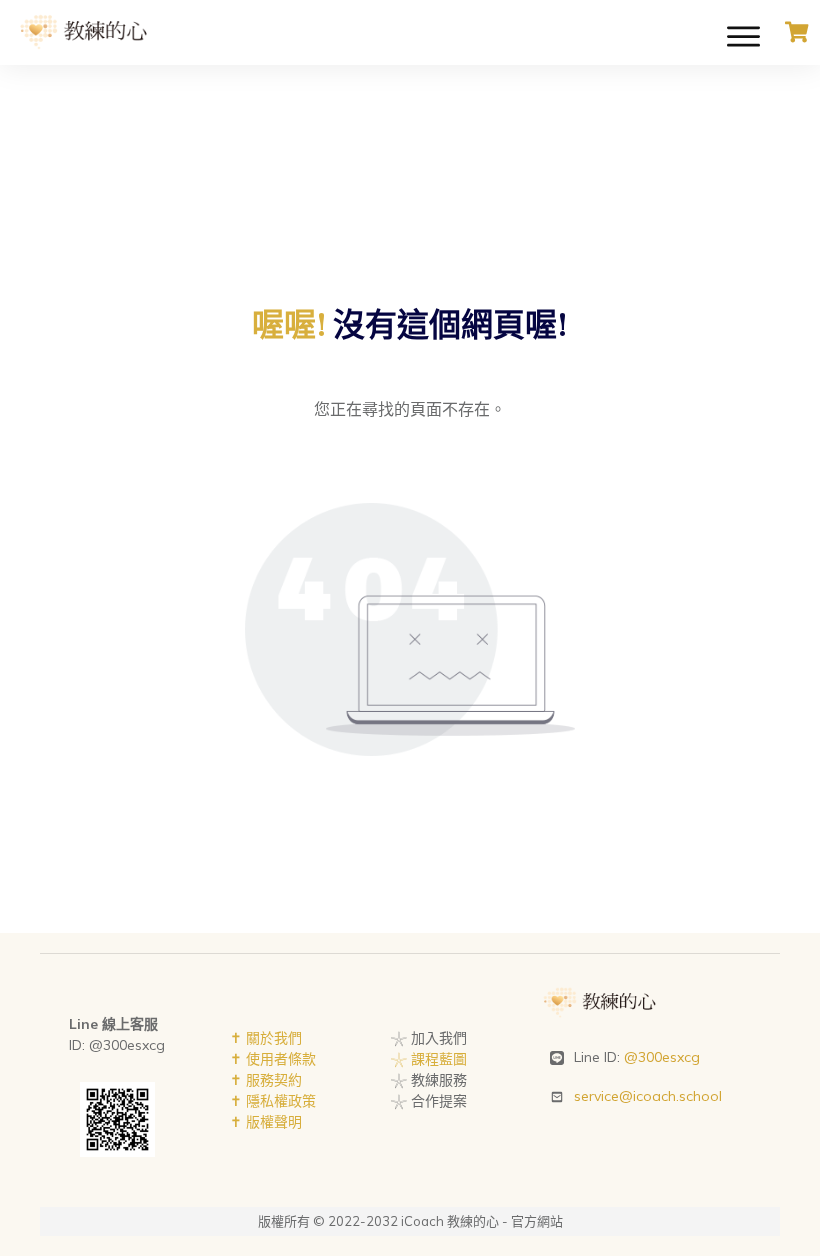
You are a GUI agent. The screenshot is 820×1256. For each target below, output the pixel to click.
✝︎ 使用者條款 (273, 1059)
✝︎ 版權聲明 (266, 1122)
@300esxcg (662, 1057)
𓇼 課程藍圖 (428, 1059)
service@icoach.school (648, 1096)
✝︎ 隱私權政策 (273, 1101)
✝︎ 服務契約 (266, 1080)
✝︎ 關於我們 (266, 1038)
